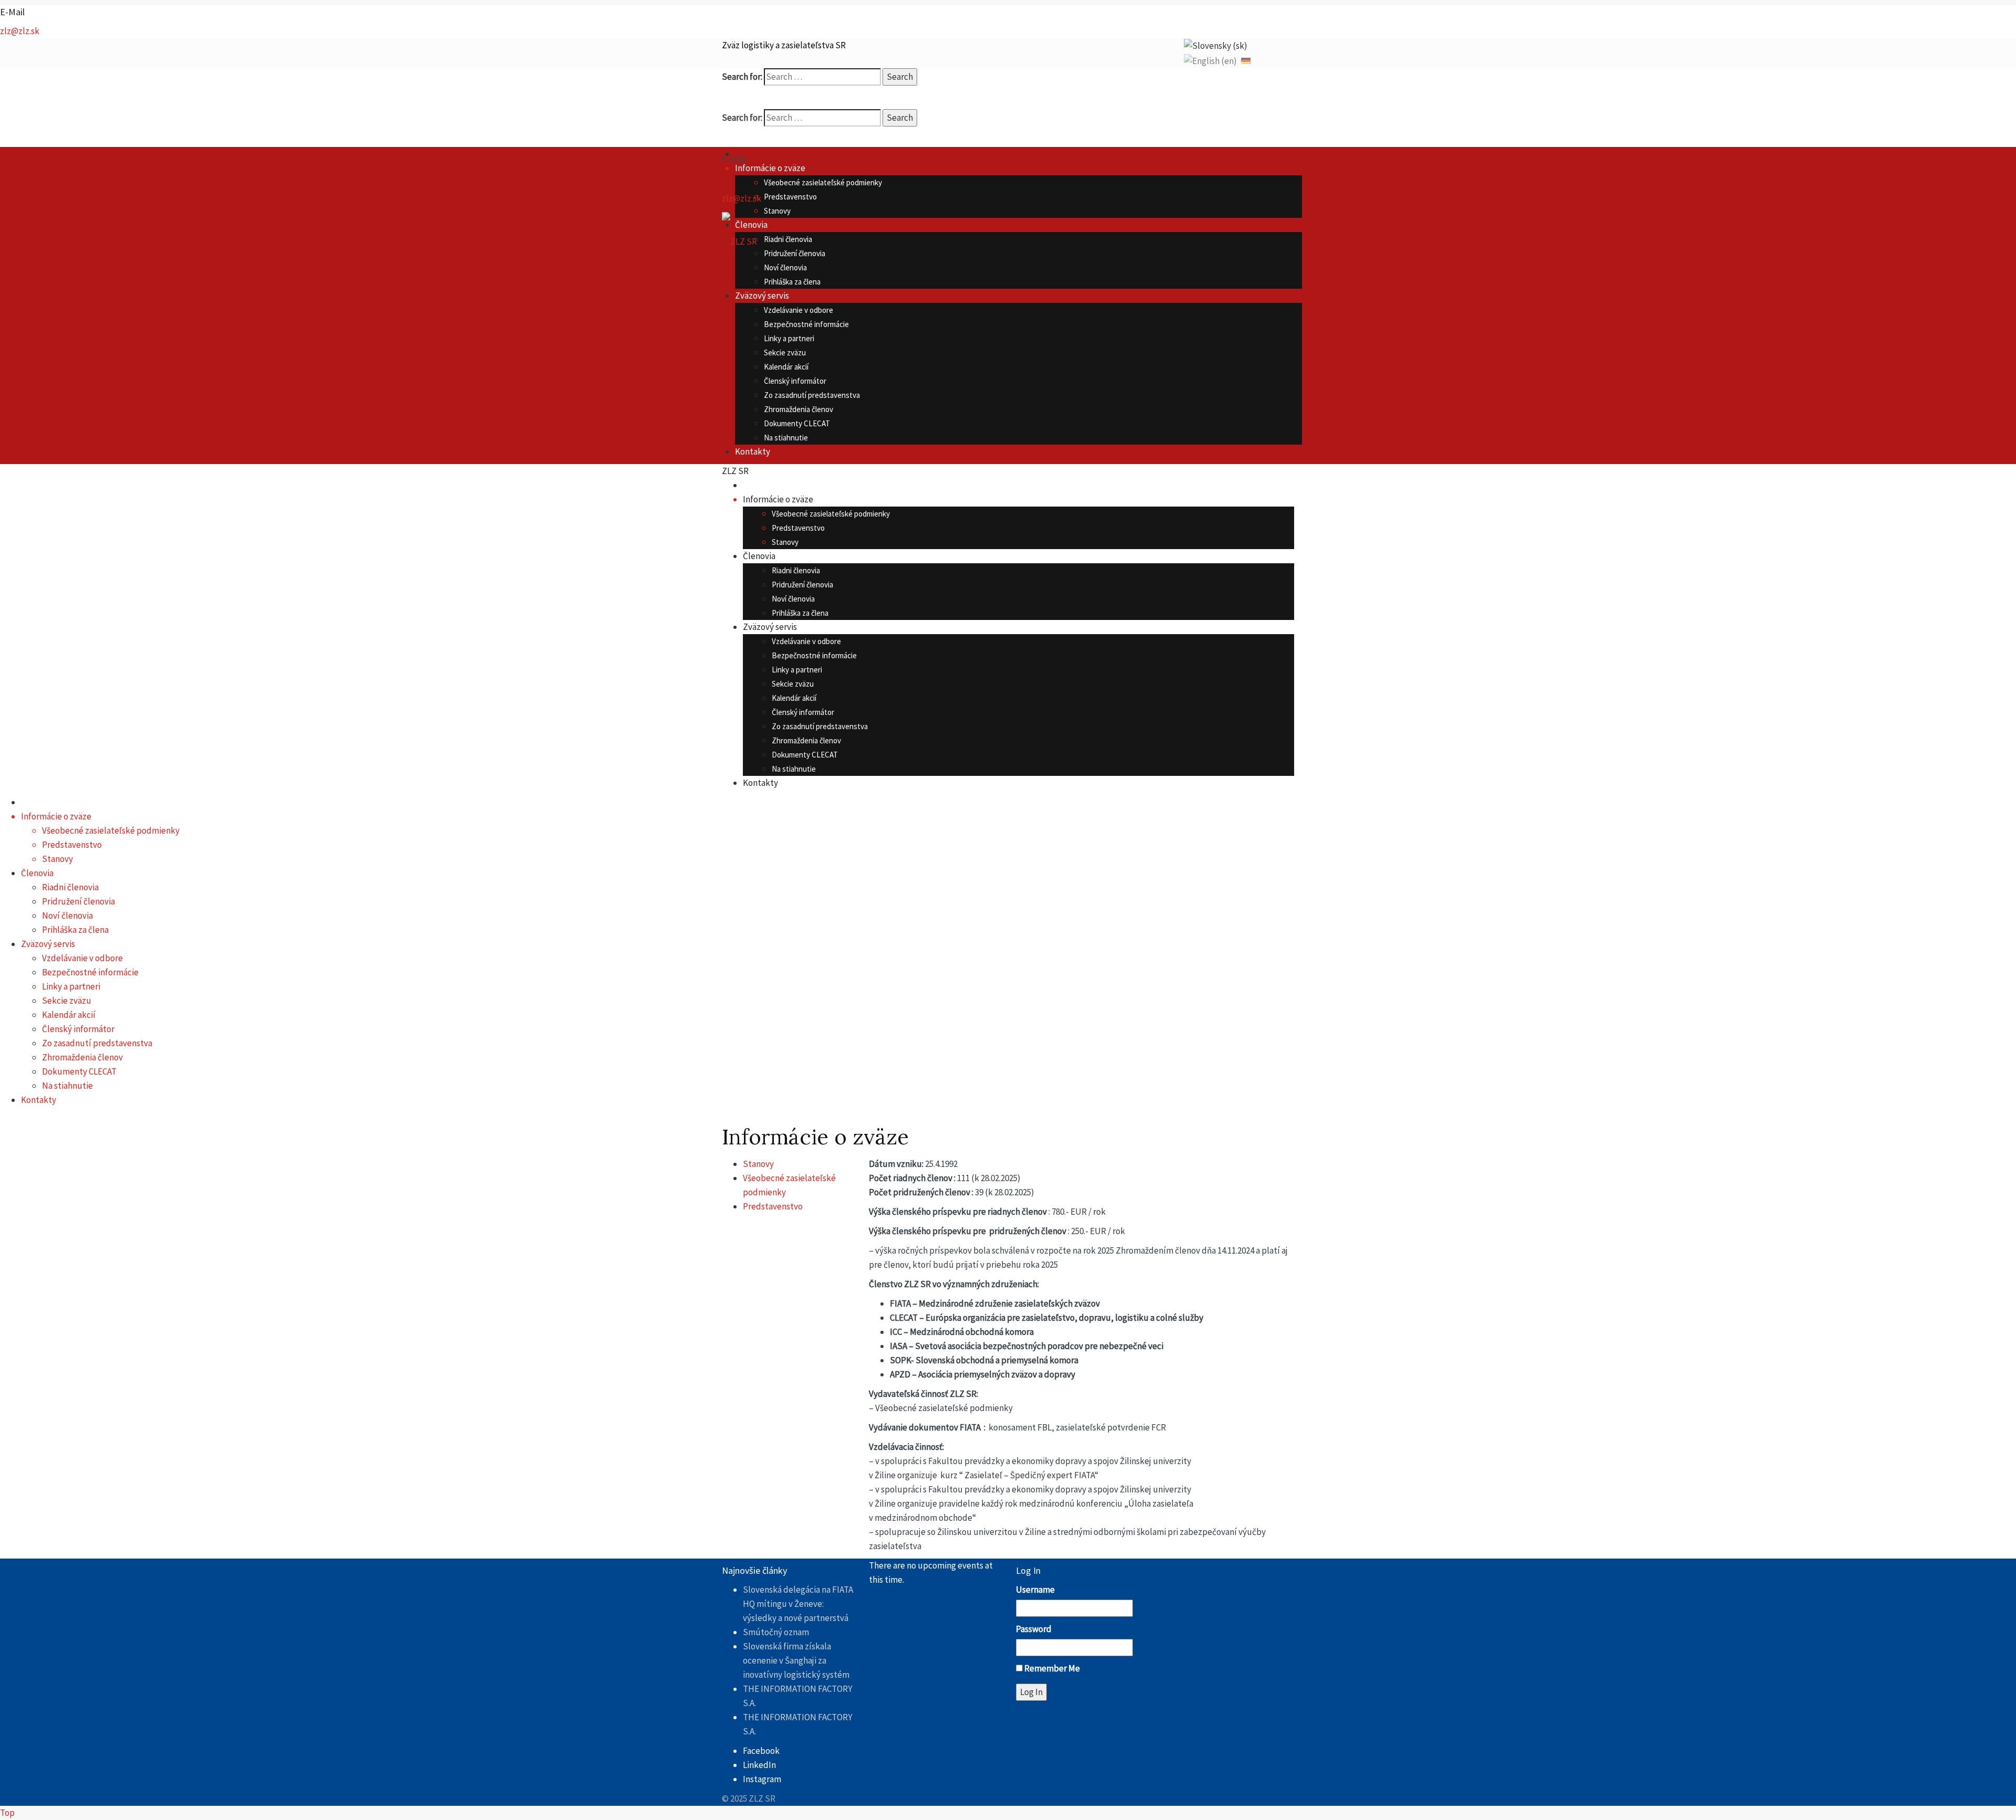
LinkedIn (759, 1765)
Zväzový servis (762, 296)
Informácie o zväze (770, 168)
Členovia (751, 225)
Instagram (762, 1779)
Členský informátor (795, 381)
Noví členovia (785, 267)
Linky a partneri (789, 338)
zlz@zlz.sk (20, 31)
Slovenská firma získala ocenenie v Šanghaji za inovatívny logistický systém (796, 1660)
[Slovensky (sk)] (1216, 45)
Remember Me (1052, 1668)
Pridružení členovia (795, 253)
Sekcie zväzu (785, 353)
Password (1034, 1629)
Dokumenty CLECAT (797, 423)
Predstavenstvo (790, 197)
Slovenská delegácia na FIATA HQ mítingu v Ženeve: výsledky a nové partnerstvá (798, 1604)
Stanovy (777, 211)
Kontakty (753, 451)
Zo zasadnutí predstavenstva (812, 395)
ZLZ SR (735, 471)
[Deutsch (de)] (1246, 60)
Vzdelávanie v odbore (799, 310)
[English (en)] (1210, 60)
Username (1035, 1590)
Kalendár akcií (786, 367)
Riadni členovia (788, 239)
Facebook (761, 1751)
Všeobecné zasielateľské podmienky (823, 182)
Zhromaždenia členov (799, 409)
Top (7, 1813)
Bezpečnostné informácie (806, 324)
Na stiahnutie (786, 438)
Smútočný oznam (776, 1632)
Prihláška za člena (792, 282)
